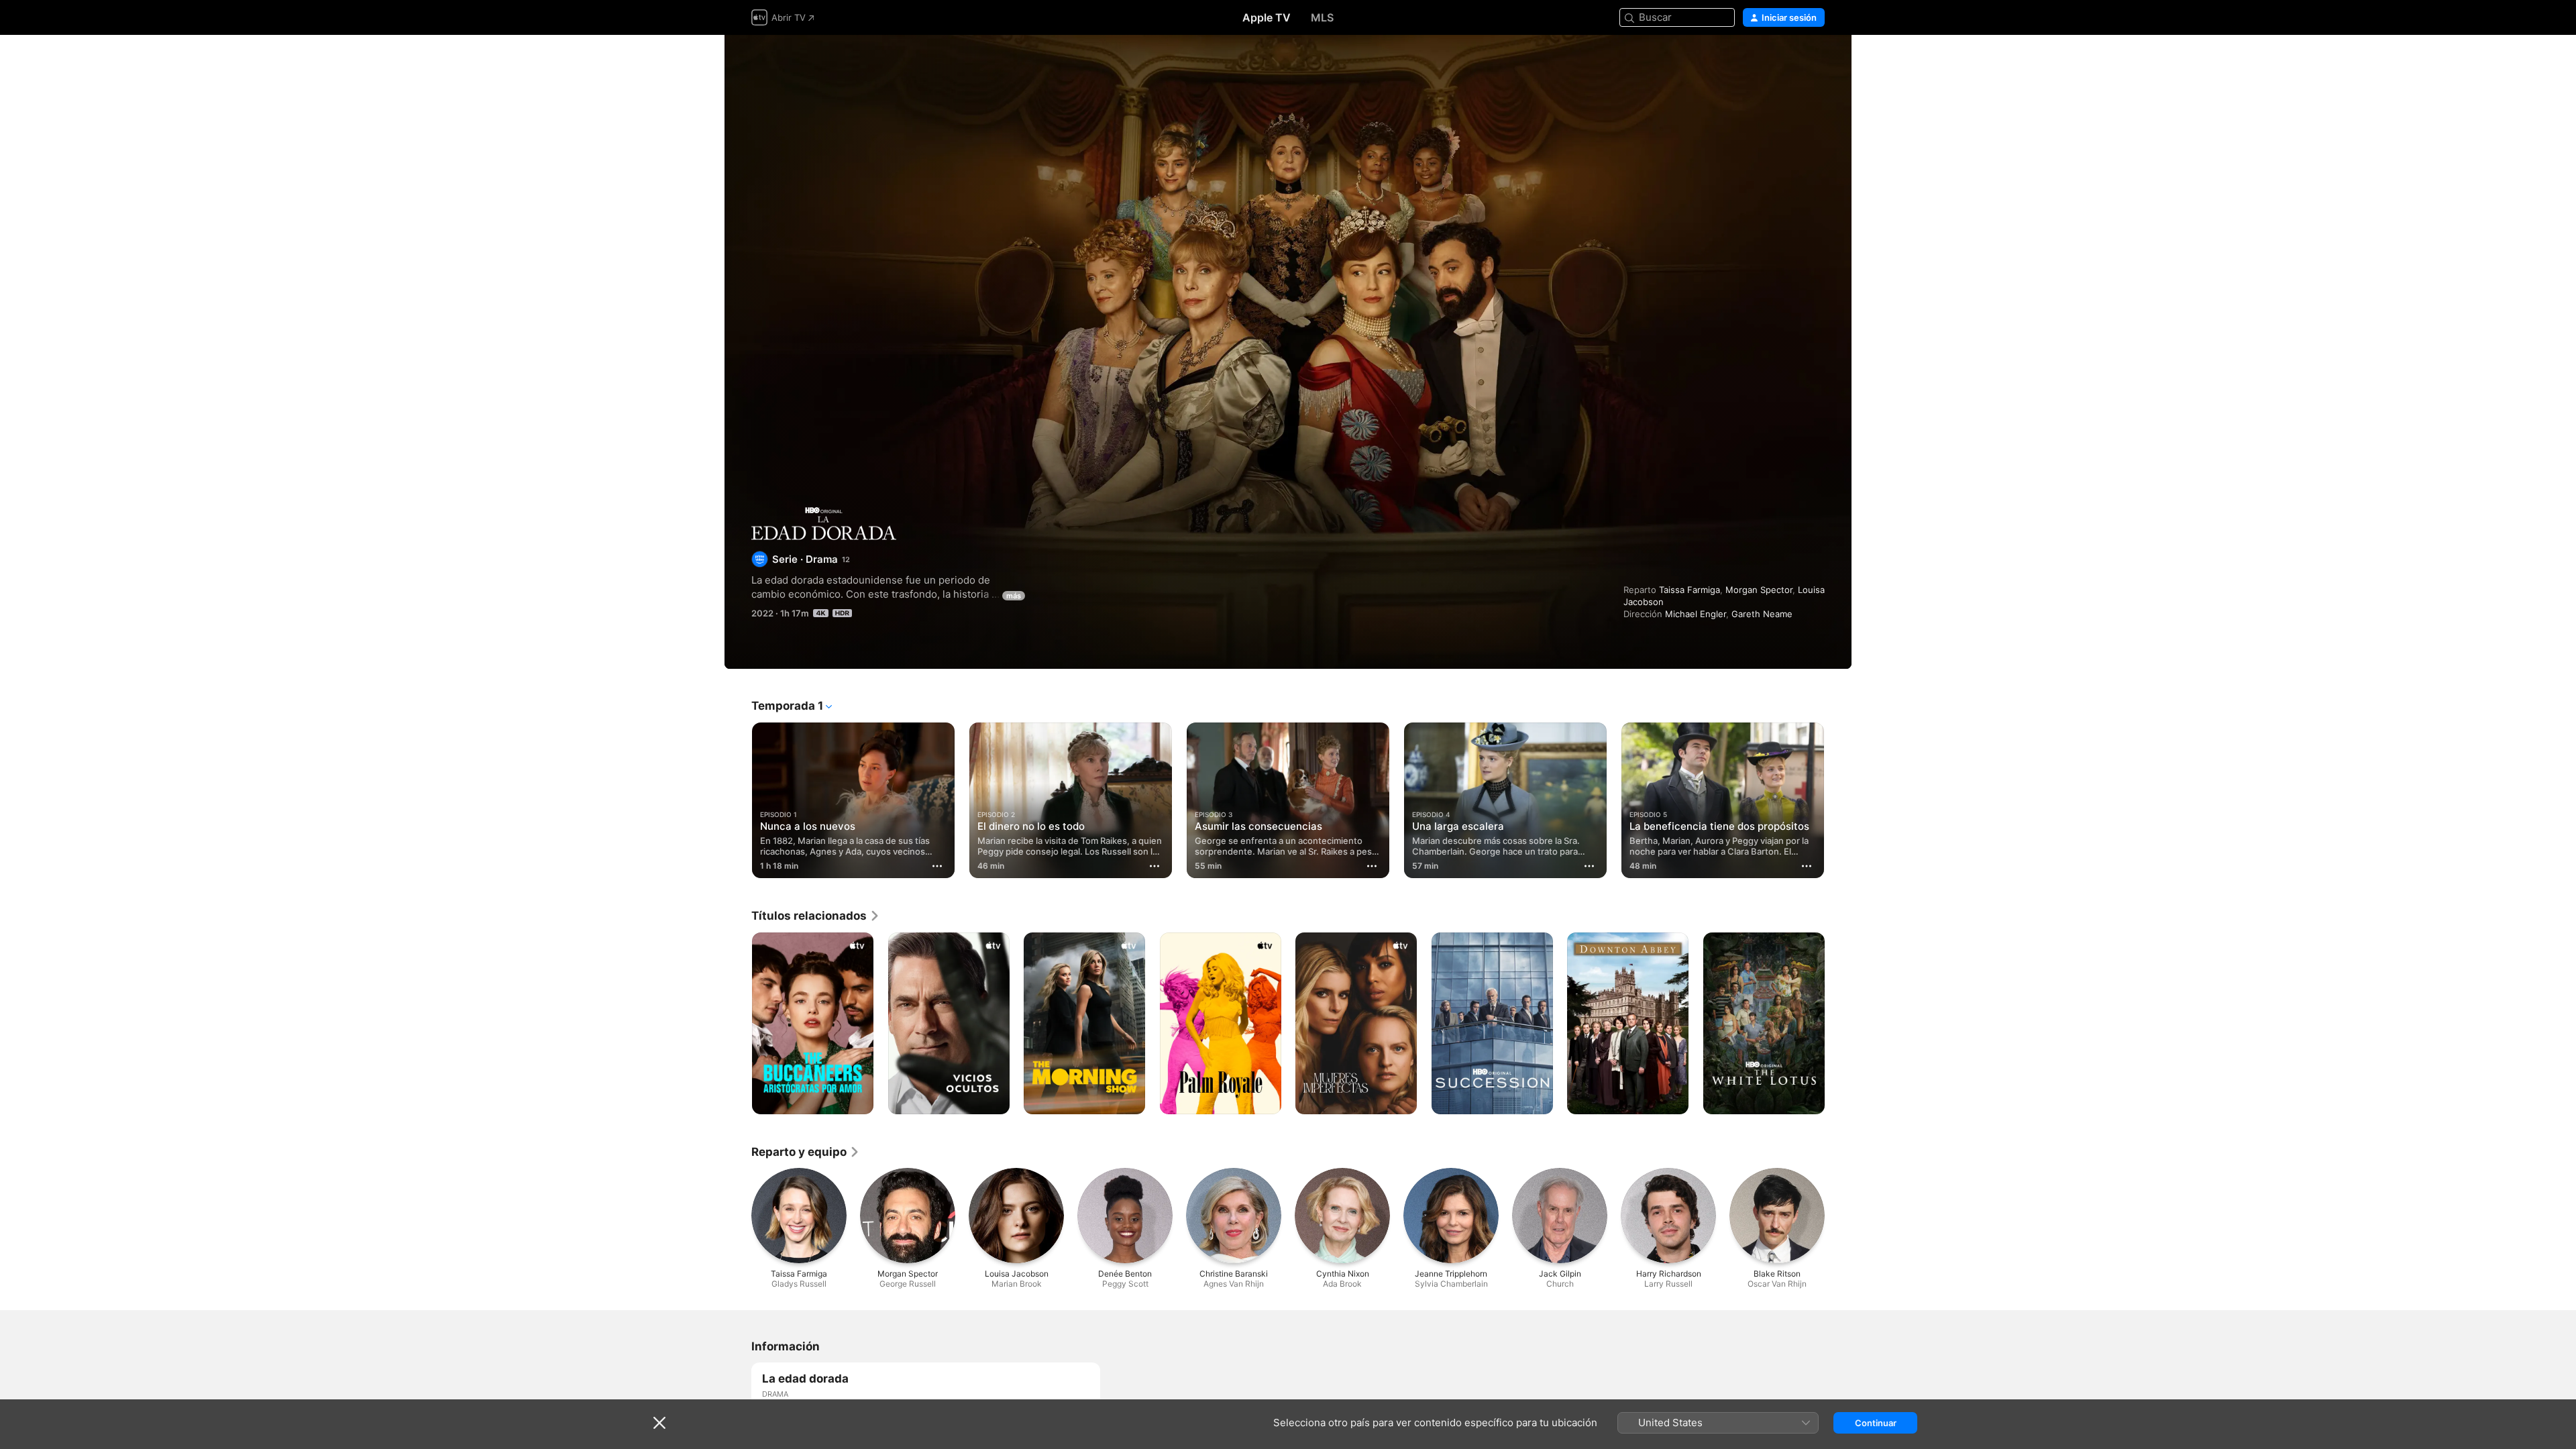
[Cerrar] (659, 1423)
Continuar (1876, 1423)
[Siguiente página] (1838, 800)
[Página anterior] (738, 800)
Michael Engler (1696, 614)
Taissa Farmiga (1689, 590)
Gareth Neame (1762, 614)
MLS (1322, 17)
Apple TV (1267, 17)
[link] (816, 916)
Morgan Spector (1759, 590)
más (1014, 596)
